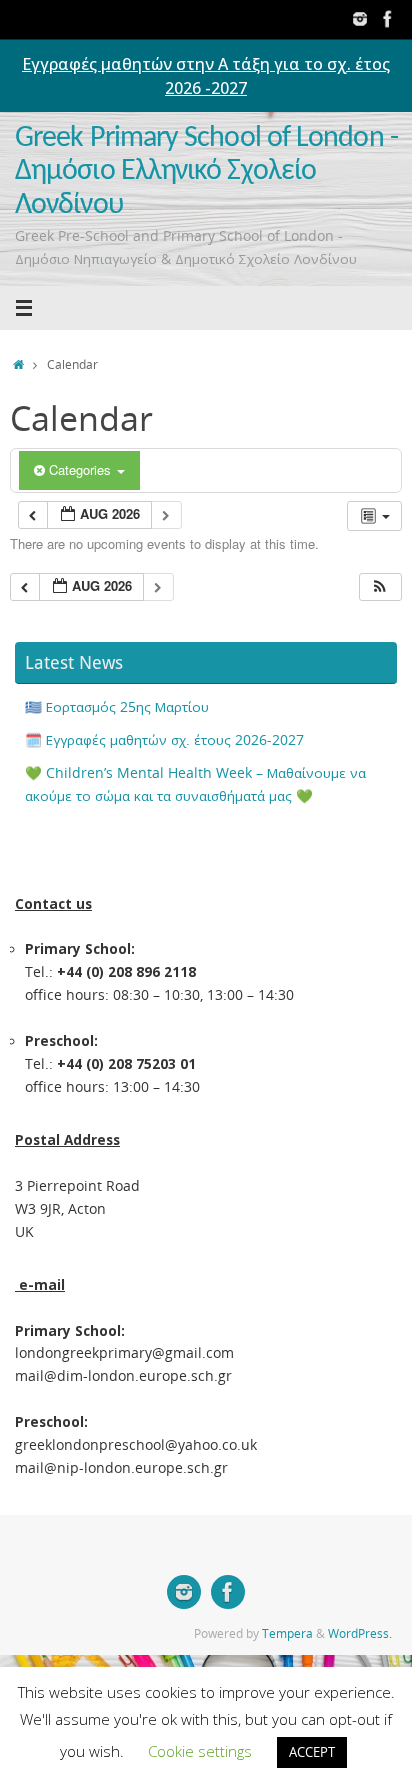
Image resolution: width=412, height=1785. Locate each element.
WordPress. (360, 1633)
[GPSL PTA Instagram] (360, 19)
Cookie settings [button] (200, 1751)
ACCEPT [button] (312, 1752)
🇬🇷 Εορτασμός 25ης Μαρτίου (117, 707)
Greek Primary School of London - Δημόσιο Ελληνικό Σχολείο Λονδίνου (206, 172)
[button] (380, 587)
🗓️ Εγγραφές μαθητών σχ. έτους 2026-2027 (164, 740)
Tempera (287, 1633)
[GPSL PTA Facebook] (388, 19)
